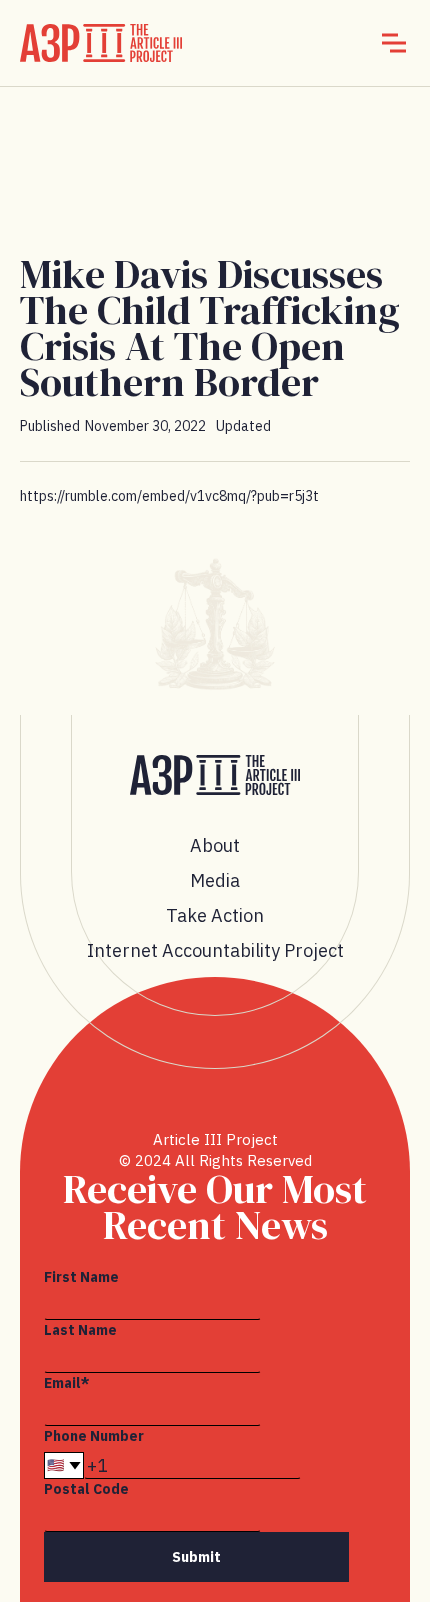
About (215, 845)
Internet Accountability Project (215, 950)
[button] (394, 43)
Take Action (215, 915)
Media (215, 880)
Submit (196, 1557)
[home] (101, 43)
